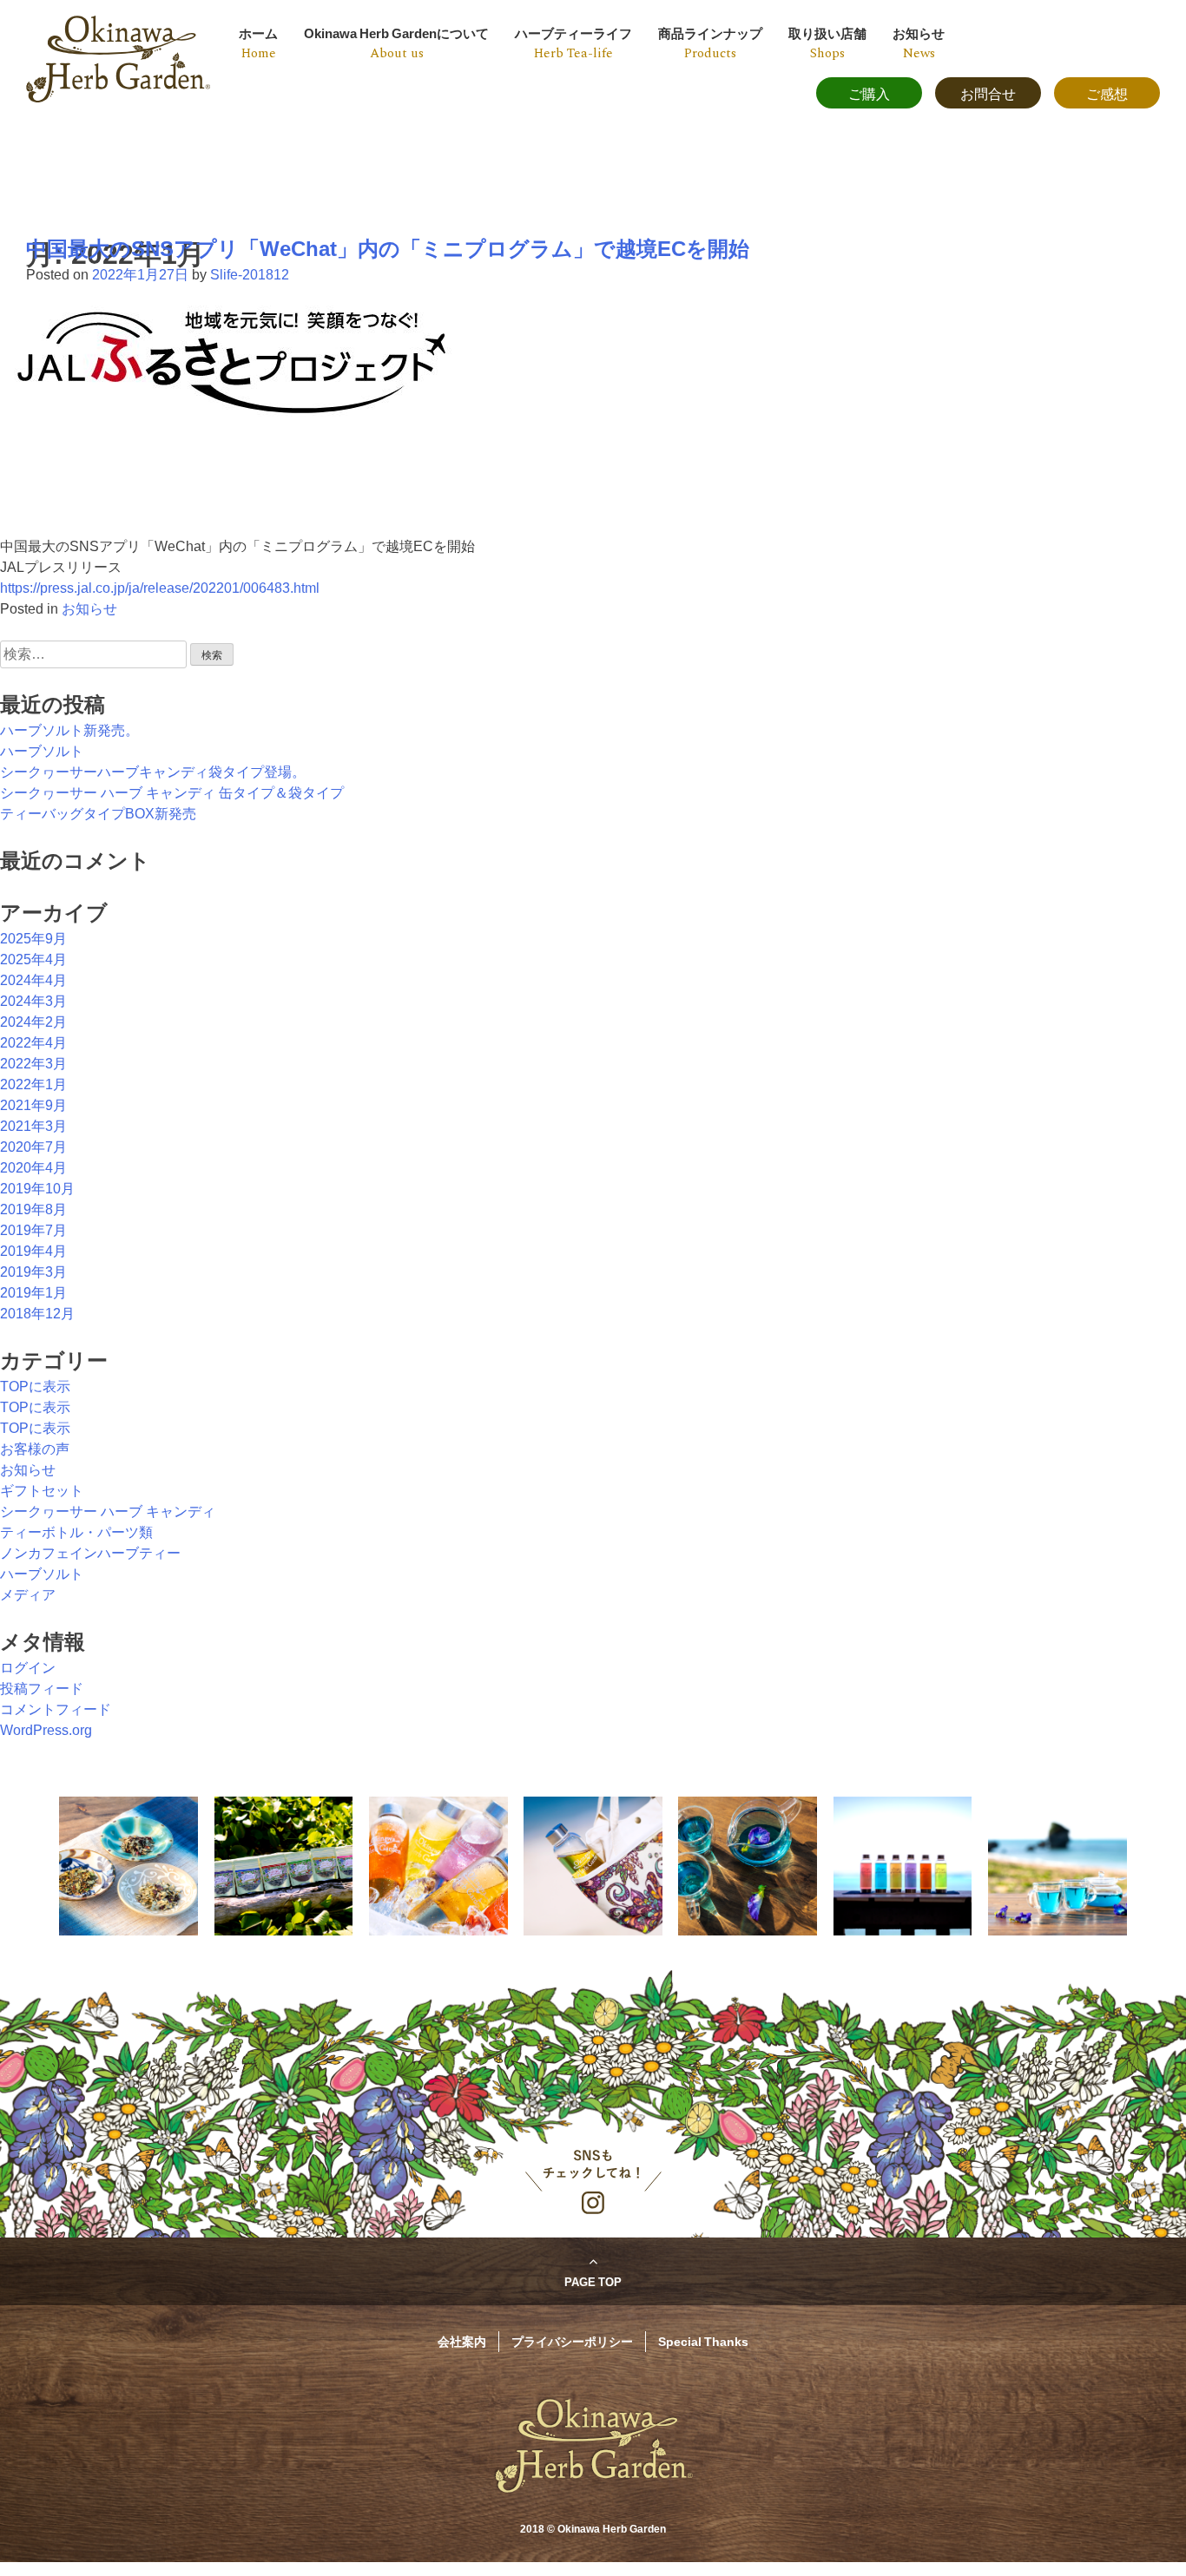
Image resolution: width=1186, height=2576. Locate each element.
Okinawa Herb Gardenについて (396, 43)
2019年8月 (33, 1209)
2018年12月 (37, 1314)
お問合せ (988, 93)
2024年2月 (33, 1022)
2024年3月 (33, 1001)
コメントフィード (56, 1709)
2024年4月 (33, 980)
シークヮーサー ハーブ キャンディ (108, 1511)
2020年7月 (33, 1147)
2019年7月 (33, 1230)
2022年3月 (33, 1064)
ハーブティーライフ (573, 43)
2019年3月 (33, 1272)
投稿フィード (42, 1689)
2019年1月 (33, 1293)
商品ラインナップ (710, 43)
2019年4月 (33, 1251)
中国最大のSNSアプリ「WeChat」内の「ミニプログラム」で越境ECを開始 (388, 249)
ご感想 (1107, 93)
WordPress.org (46, 1730)
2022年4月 (33, 1043)
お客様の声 (35, 1449)
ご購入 (869, 93)
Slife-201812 (250, 275)
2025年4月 (33, 959)
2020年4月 (33, 1168)
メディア (28, 1595)
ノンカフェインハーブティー (90, 1553)
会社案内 (462, 2341)
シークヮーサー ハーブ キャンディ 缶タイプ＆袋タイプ (172, 793)
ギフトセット (42, 1491)
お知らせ (919, 43)
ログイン (28, 1668)
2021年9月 (33, 1105)
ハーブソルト (42, 751)
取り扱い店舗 (827, 43)
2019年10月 (37, 1189)
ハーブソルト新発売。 (69, 730)
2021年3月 (33, 1126)
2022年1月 (33, 1084)
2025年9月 (33, 939)
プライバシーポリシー (572, 2341)
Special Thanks (703, 2341)
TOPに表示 (35, 1387)
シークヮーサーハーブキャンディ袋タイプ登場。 (153, 772)
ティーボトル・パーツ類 (76, 1532)
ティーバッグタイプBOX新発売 (98, 814)
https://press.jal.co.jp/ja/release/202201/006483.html (160, 588)
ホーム (258, 43)
